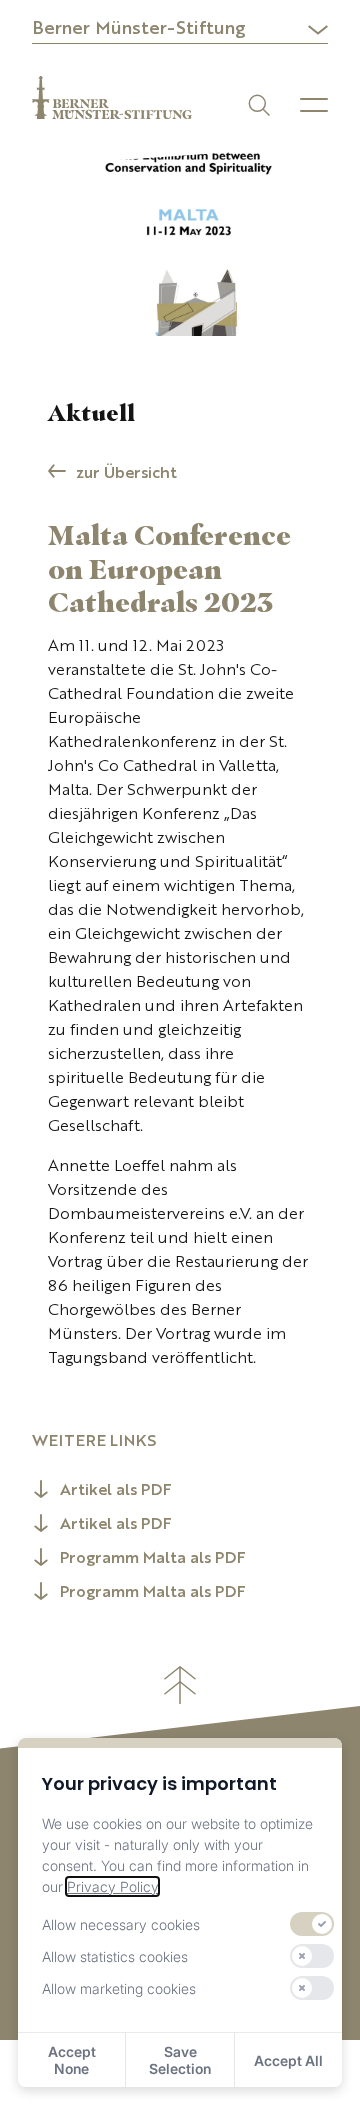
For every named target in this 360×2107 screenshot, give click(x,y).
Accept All (288, 2060)
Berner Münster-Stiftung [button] (139, 29)
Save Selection (180, 2060)
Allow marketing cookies (119, 1988)
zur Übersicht (126, 474)
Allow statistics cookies (115, 1956)
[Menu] (314, 105)
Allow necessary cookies (121, 1924)
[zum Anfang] (180, 1685)
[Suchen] (257, 103)
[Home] (112, 97)
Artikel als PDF (116, 1491)
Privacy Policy (112, 1886)
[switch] (312, 1924)
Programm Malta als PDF (153, 1559)
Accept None (72, 2060)
